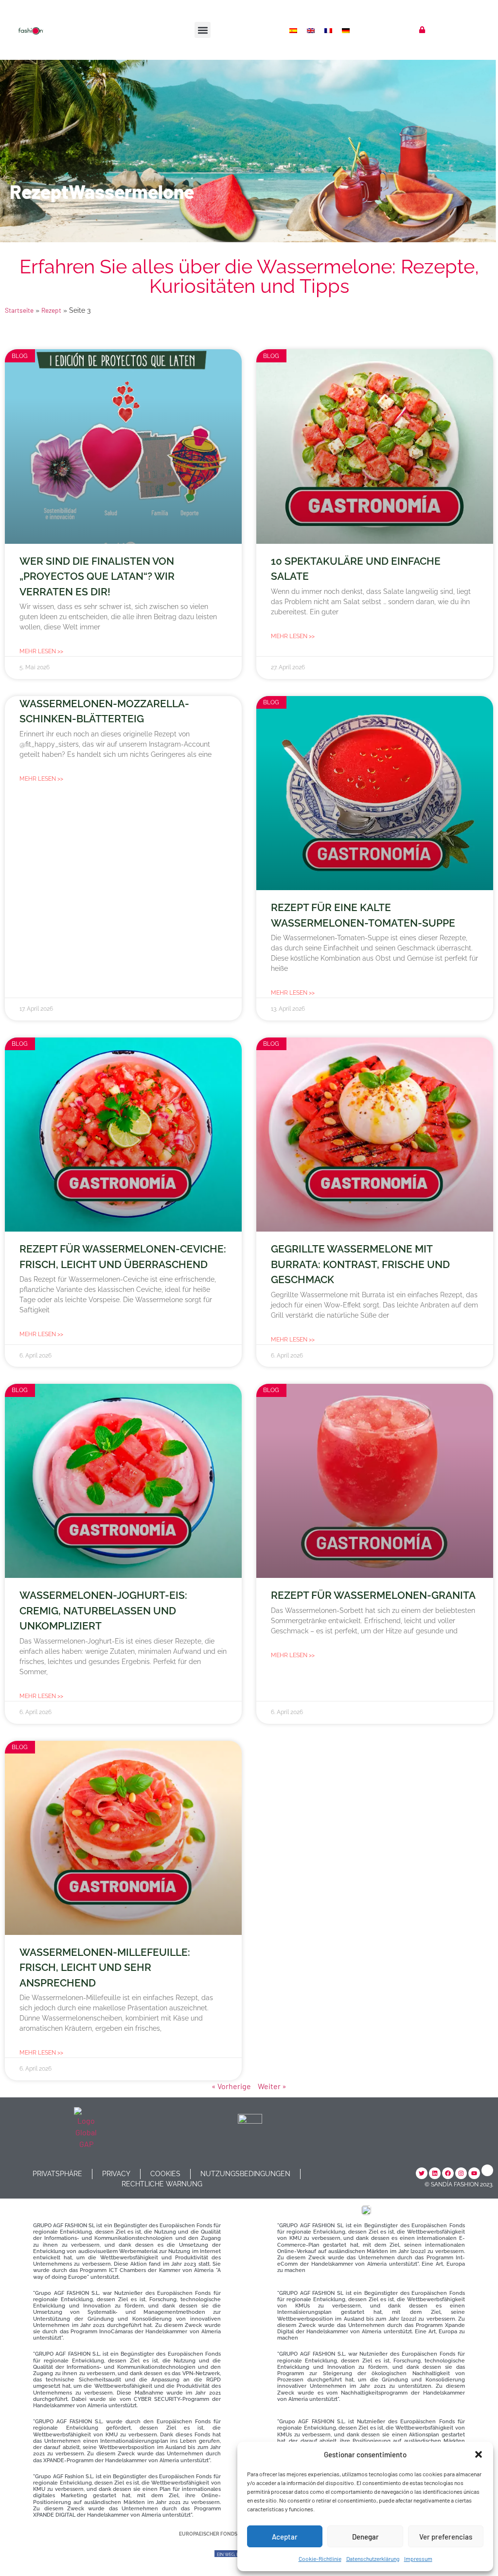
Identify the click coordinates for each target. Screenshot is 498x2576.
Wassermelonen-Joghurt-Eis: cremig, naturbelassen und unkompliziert (103, 1610)
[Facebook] (448, 2173)
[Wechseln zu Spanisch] (294, 30)
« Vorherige (231, 2086)
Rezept (51, 310)
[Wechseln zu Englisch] (312, 30)
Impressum (418, 2558)
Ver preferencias (446, 2537)
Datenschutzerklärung (373, 2558)
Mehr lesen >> (41, 651)
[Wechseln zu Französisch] (329, 30)
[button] (479, 2454)
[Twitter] (422, 2173)
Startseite (19, 310)
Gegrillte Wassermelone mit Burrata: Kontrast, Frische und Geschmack (360, 1264)
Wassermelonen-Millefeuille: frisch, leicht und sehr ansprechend (105, 1968)
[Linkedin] (435, 2173)
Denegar (365, 2537)
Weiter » (272, 2086)
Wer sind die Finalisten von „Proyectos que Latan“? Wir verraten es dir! (97, 576)
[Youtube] (474, 2173)
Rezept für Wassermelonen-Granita (373, 1595)
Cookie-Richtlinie (320, 2558)
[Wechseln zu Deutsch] (347, 30)
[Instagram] (461, 2173)
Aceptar (285, 2537)
